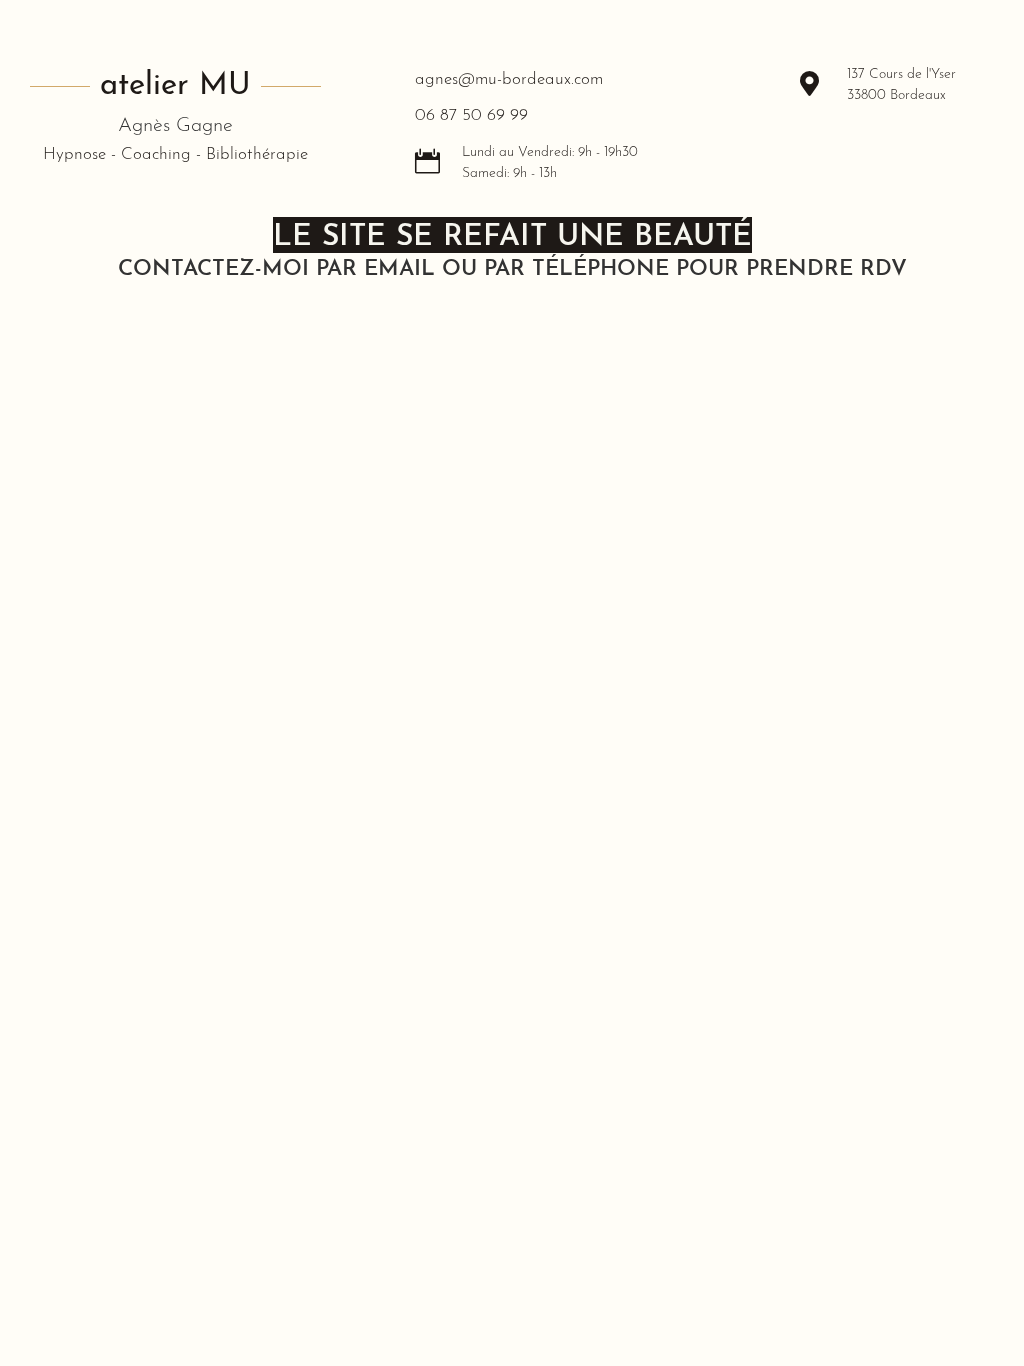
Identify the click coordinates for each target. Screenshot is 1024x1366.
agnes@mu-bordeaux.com (509, 79)
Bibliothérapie (257, 154)
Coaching (156, 154)
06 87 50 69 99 (471, 115)
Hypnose (74, 154)
